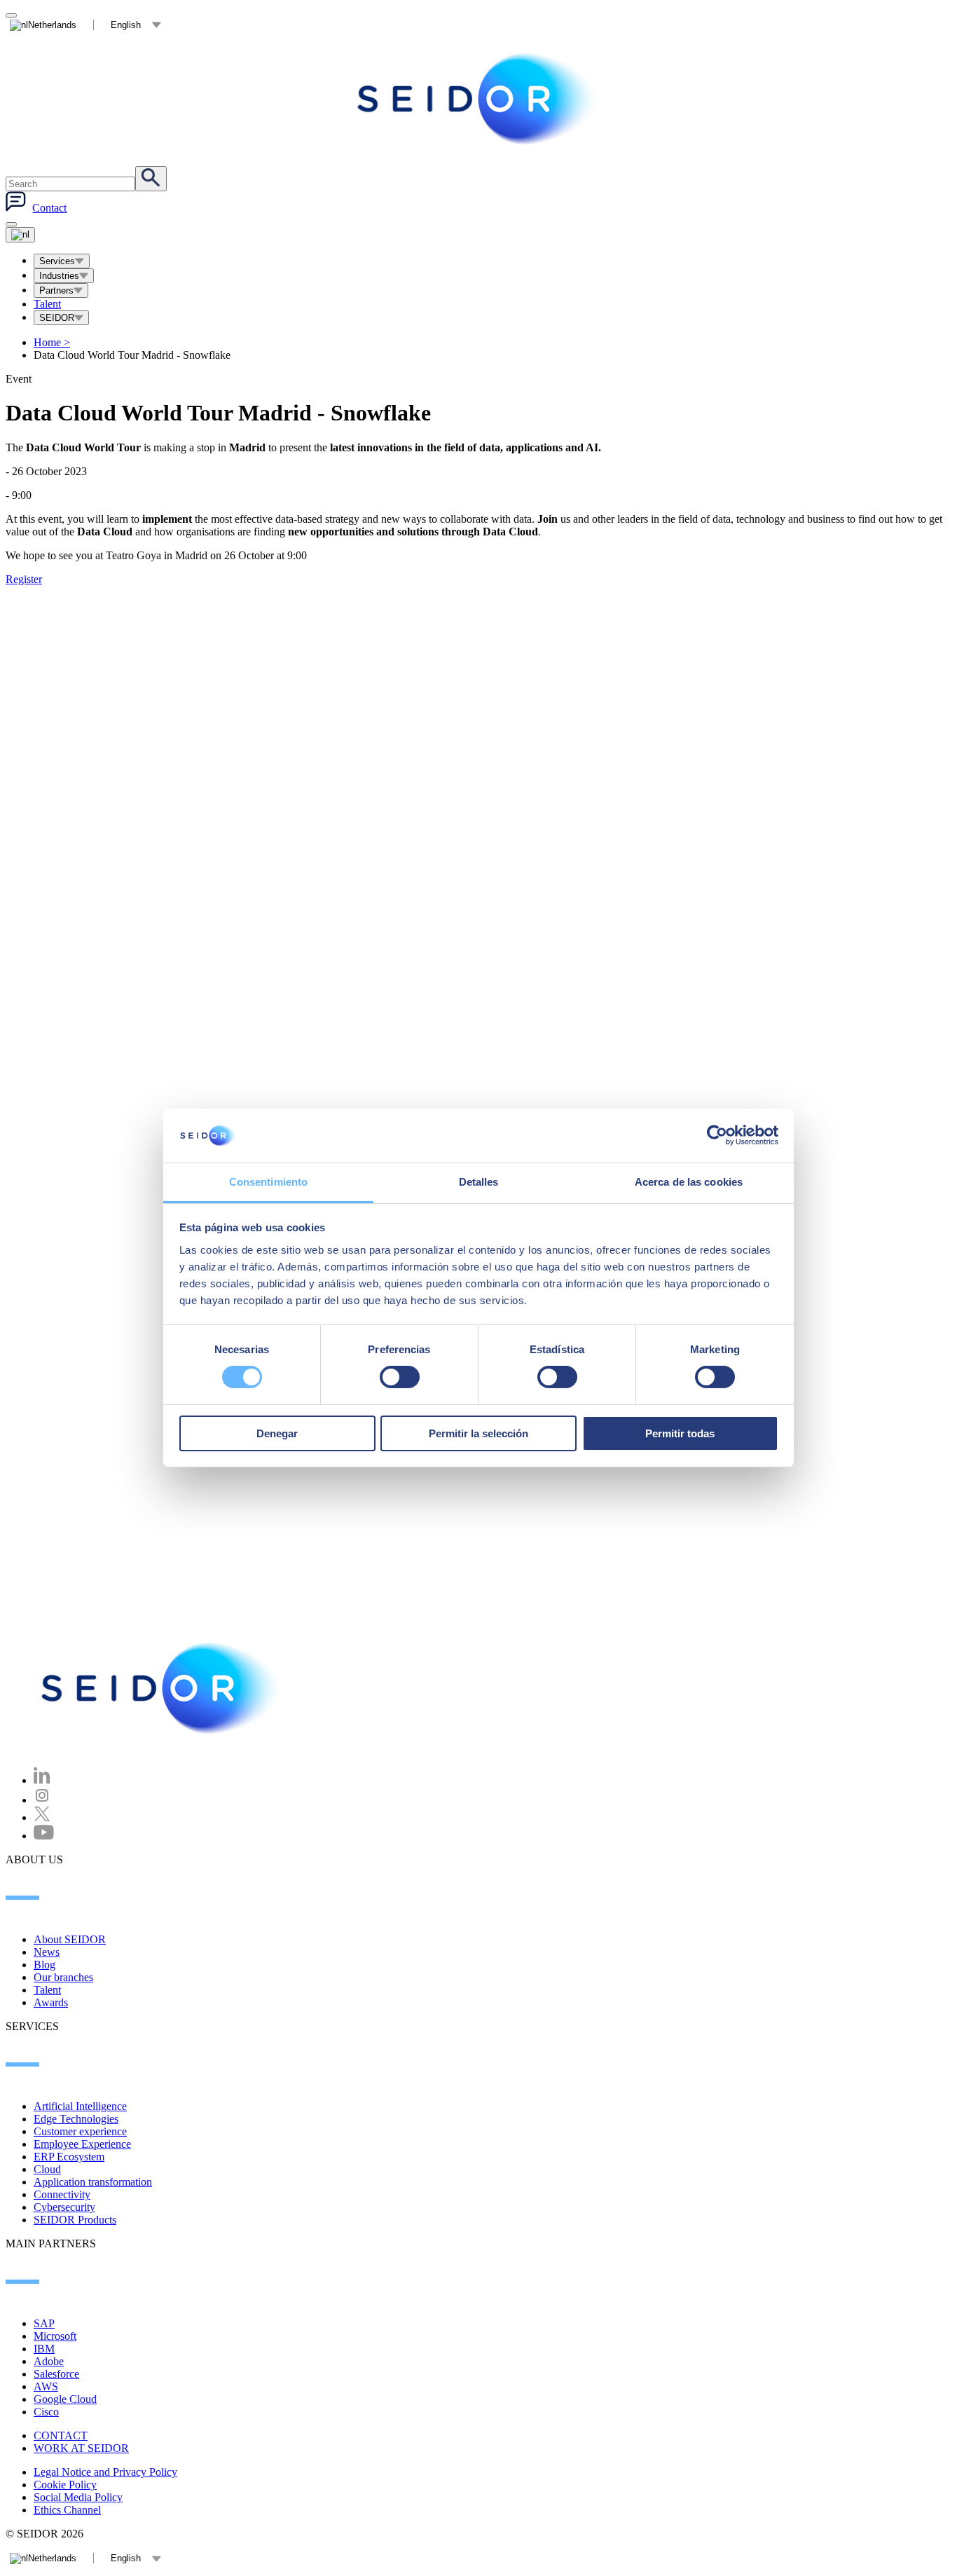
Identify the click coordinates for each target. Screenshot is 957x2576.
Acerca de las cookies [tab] (689, 1182)
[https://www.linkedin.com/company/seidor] (42, 1780)
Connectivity (62, 2194)
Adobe (49, 2361)
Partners (56, 290)
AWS (46, 2386)
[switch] (400, 1377)
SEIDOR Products (75, 2220)
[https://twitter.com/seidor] (42, 1817)
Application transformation (93, 2182)
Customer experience (80, 2131)
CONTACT (61, 2435)
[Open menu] (20, 235)
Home (52, 342)
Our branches (63, 1977)
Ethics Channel (67, 2510)
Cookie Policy (65, 2485)
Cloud (47, 2169)
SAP (44, 2323)
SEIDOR (57, 318)
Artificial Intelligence (80, 2106)
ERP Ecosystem (69, 2157)
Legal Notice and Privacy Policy (105, 2472)
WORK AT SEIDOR (81, 2448)
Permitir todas (680, 1433)
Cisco (46, 2412)
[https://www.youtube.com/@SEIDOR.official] (44, 1836)
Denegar (277, 1433)
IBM (44, 2349)
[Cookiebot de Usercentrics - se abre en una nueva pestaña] (717, 1135)
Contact (49, 208)
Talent (47, 304)
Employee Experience (82, 2144)
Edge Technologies (76, 2119)
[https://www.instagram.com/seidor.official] (42, 1800)
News (47, 1952)
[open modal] (11, 15)
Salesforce (56, 2374)
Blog (44, 1965)
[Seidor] (478, 99)
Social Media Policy (78, 2497)
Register (24, 579)
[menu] (11, 224)
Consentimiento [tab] (268, 1182)
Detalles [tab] (479, 1182)
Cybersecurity (64, 2207)
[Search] (151, 179)
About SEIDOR (70, 1939)
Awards (51, 2002)
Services (57, 261)
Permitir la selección (478, 1433)
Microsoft (55, 2336)
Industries (59, 276)
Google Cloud (65, 2399)
